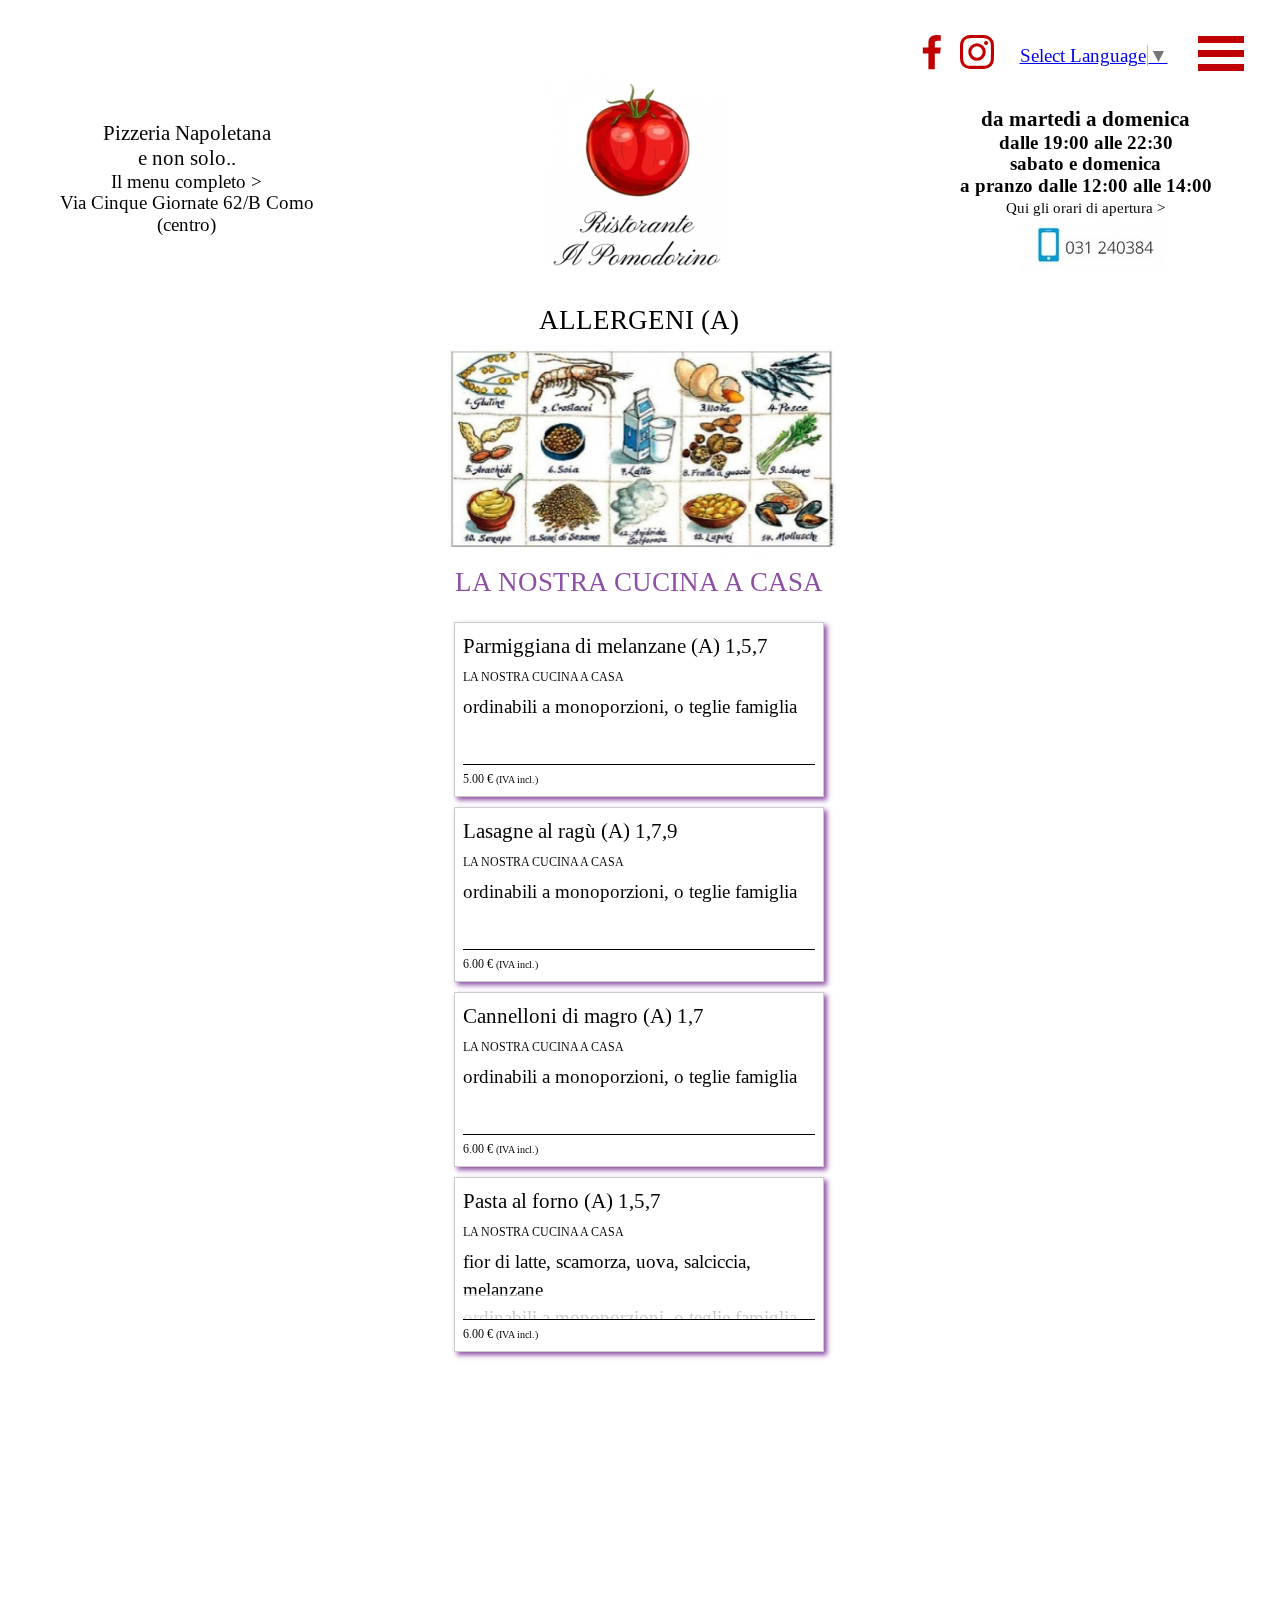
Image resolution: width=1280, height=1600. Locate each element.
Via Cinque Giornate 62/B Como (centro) (187, 213)
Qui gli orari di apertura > (1085, 208)
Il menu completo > (186, 181)
